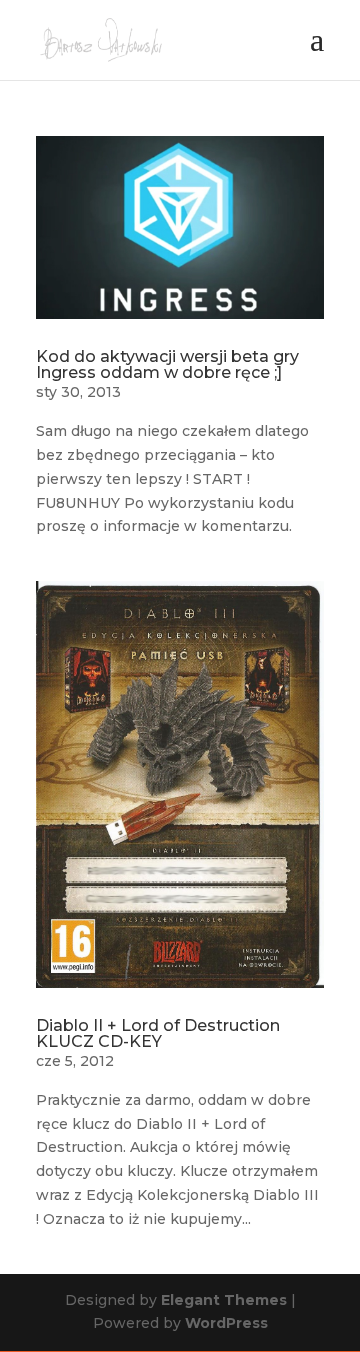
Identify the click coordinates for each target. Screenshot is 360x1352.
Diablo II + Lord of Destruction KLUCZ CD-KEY (158, 1033)
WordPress (226, 1323)
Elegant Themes (224, 1300)
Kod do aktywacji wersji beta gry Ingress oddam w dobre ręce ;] (167, 364)
